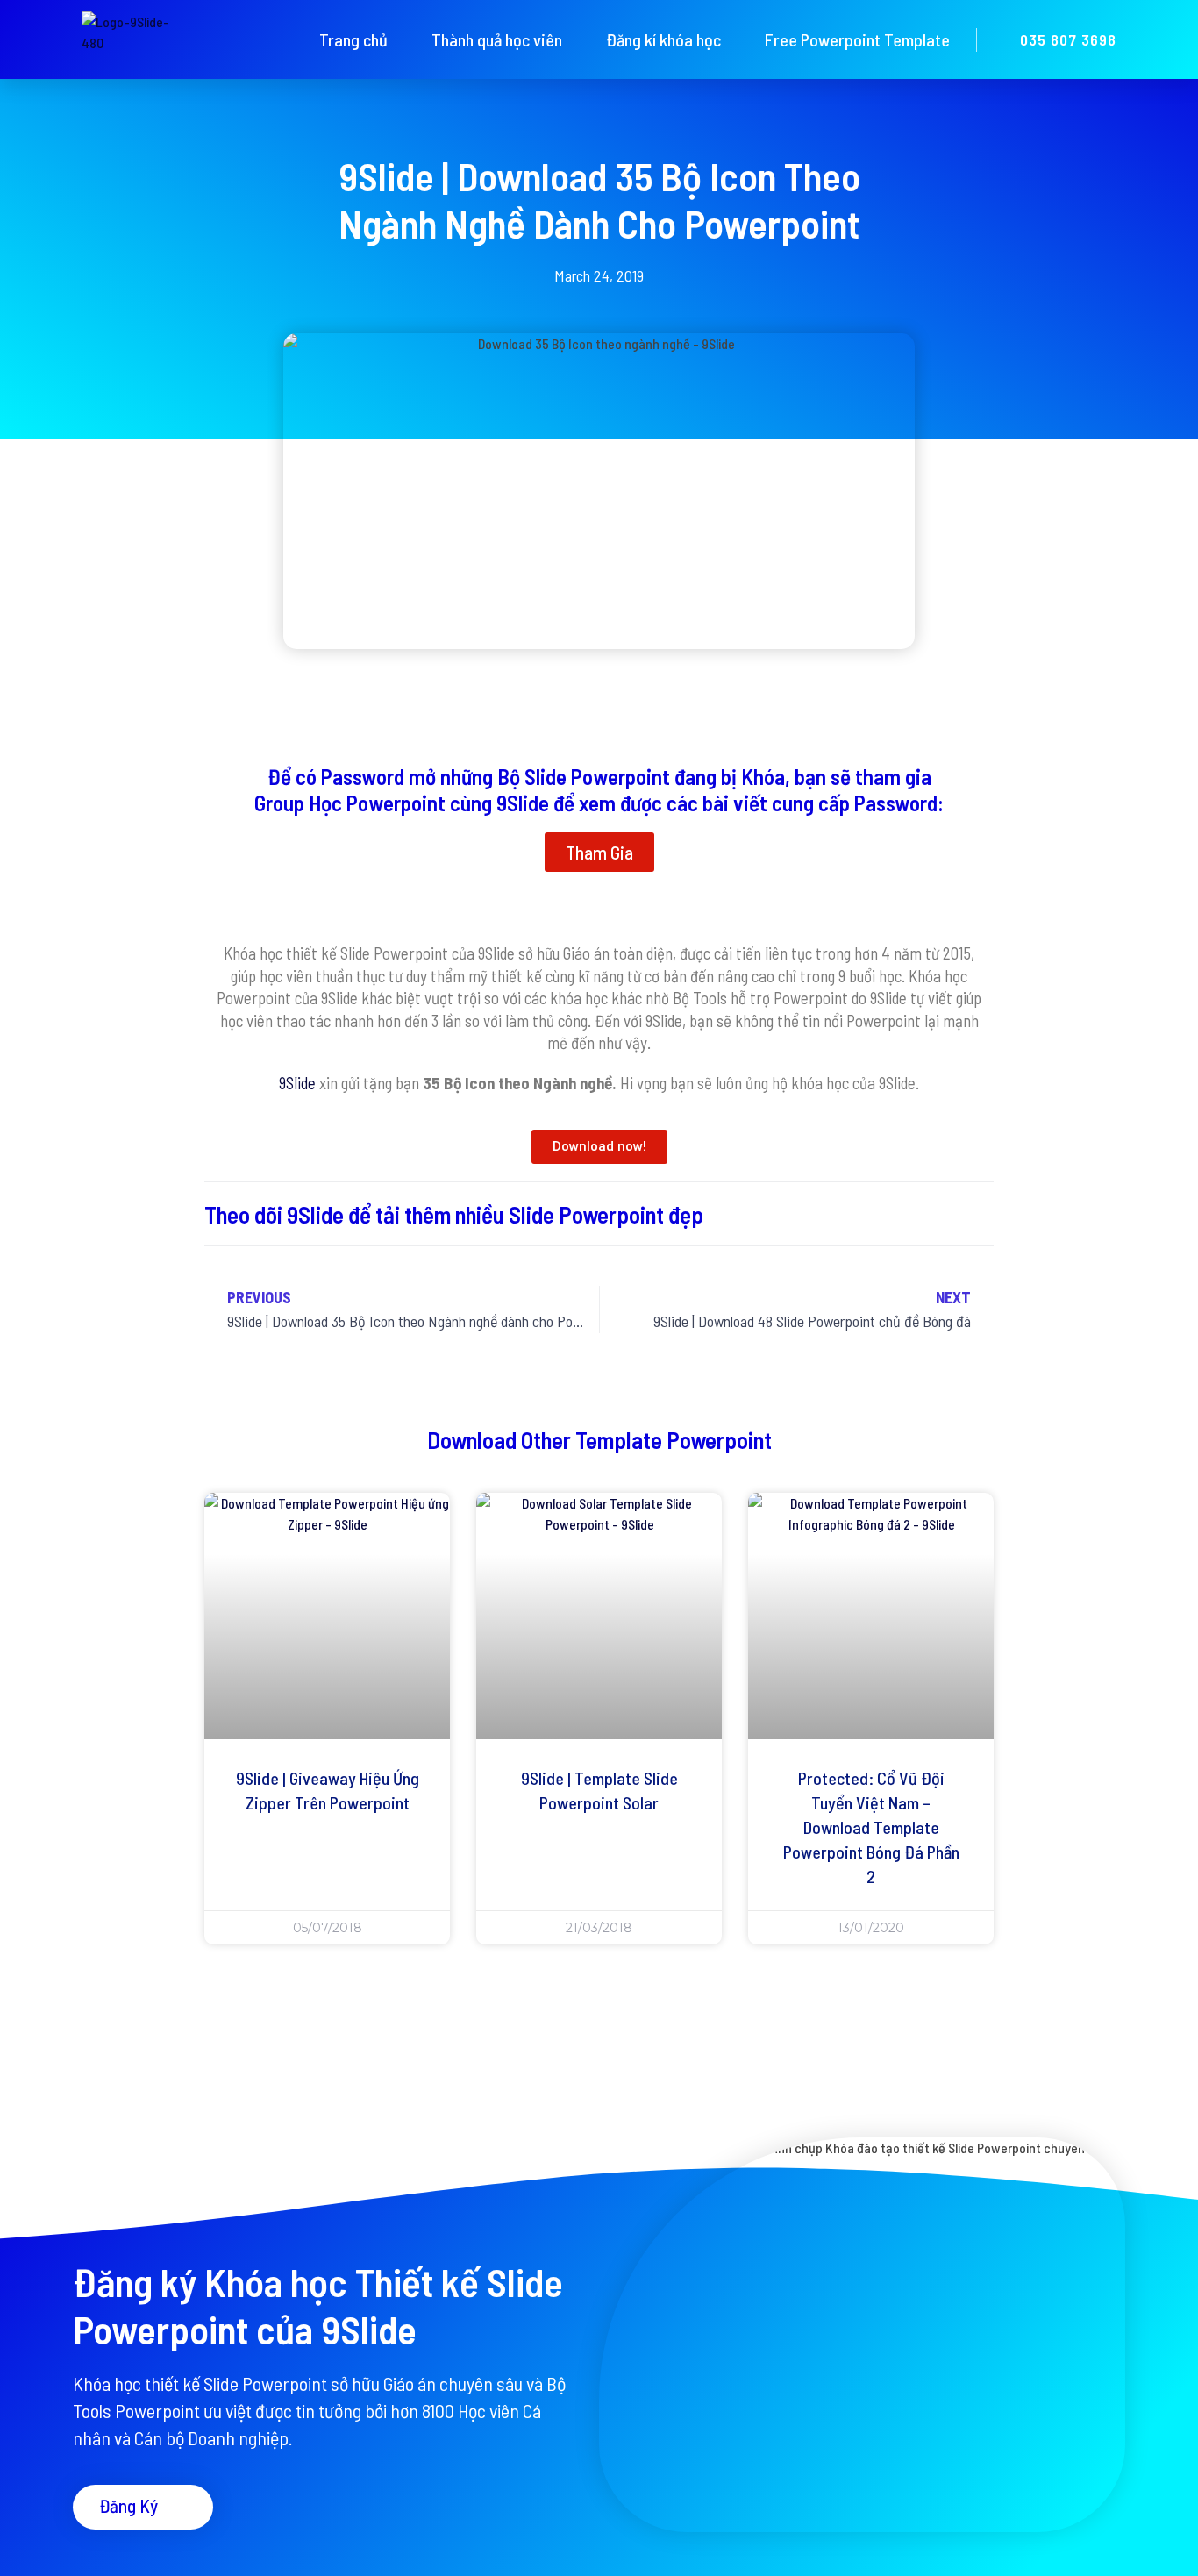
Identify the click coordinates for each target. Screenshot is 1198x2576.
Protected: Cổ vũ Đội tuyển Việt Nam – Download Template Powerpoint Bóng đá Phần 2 (871, 1827)
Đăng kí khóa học (663, 39)
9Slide (297, 1083)
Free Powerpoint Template (857, 39)
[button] (599, 852)
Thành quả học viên (497, 39)
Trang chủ (353, 39)
